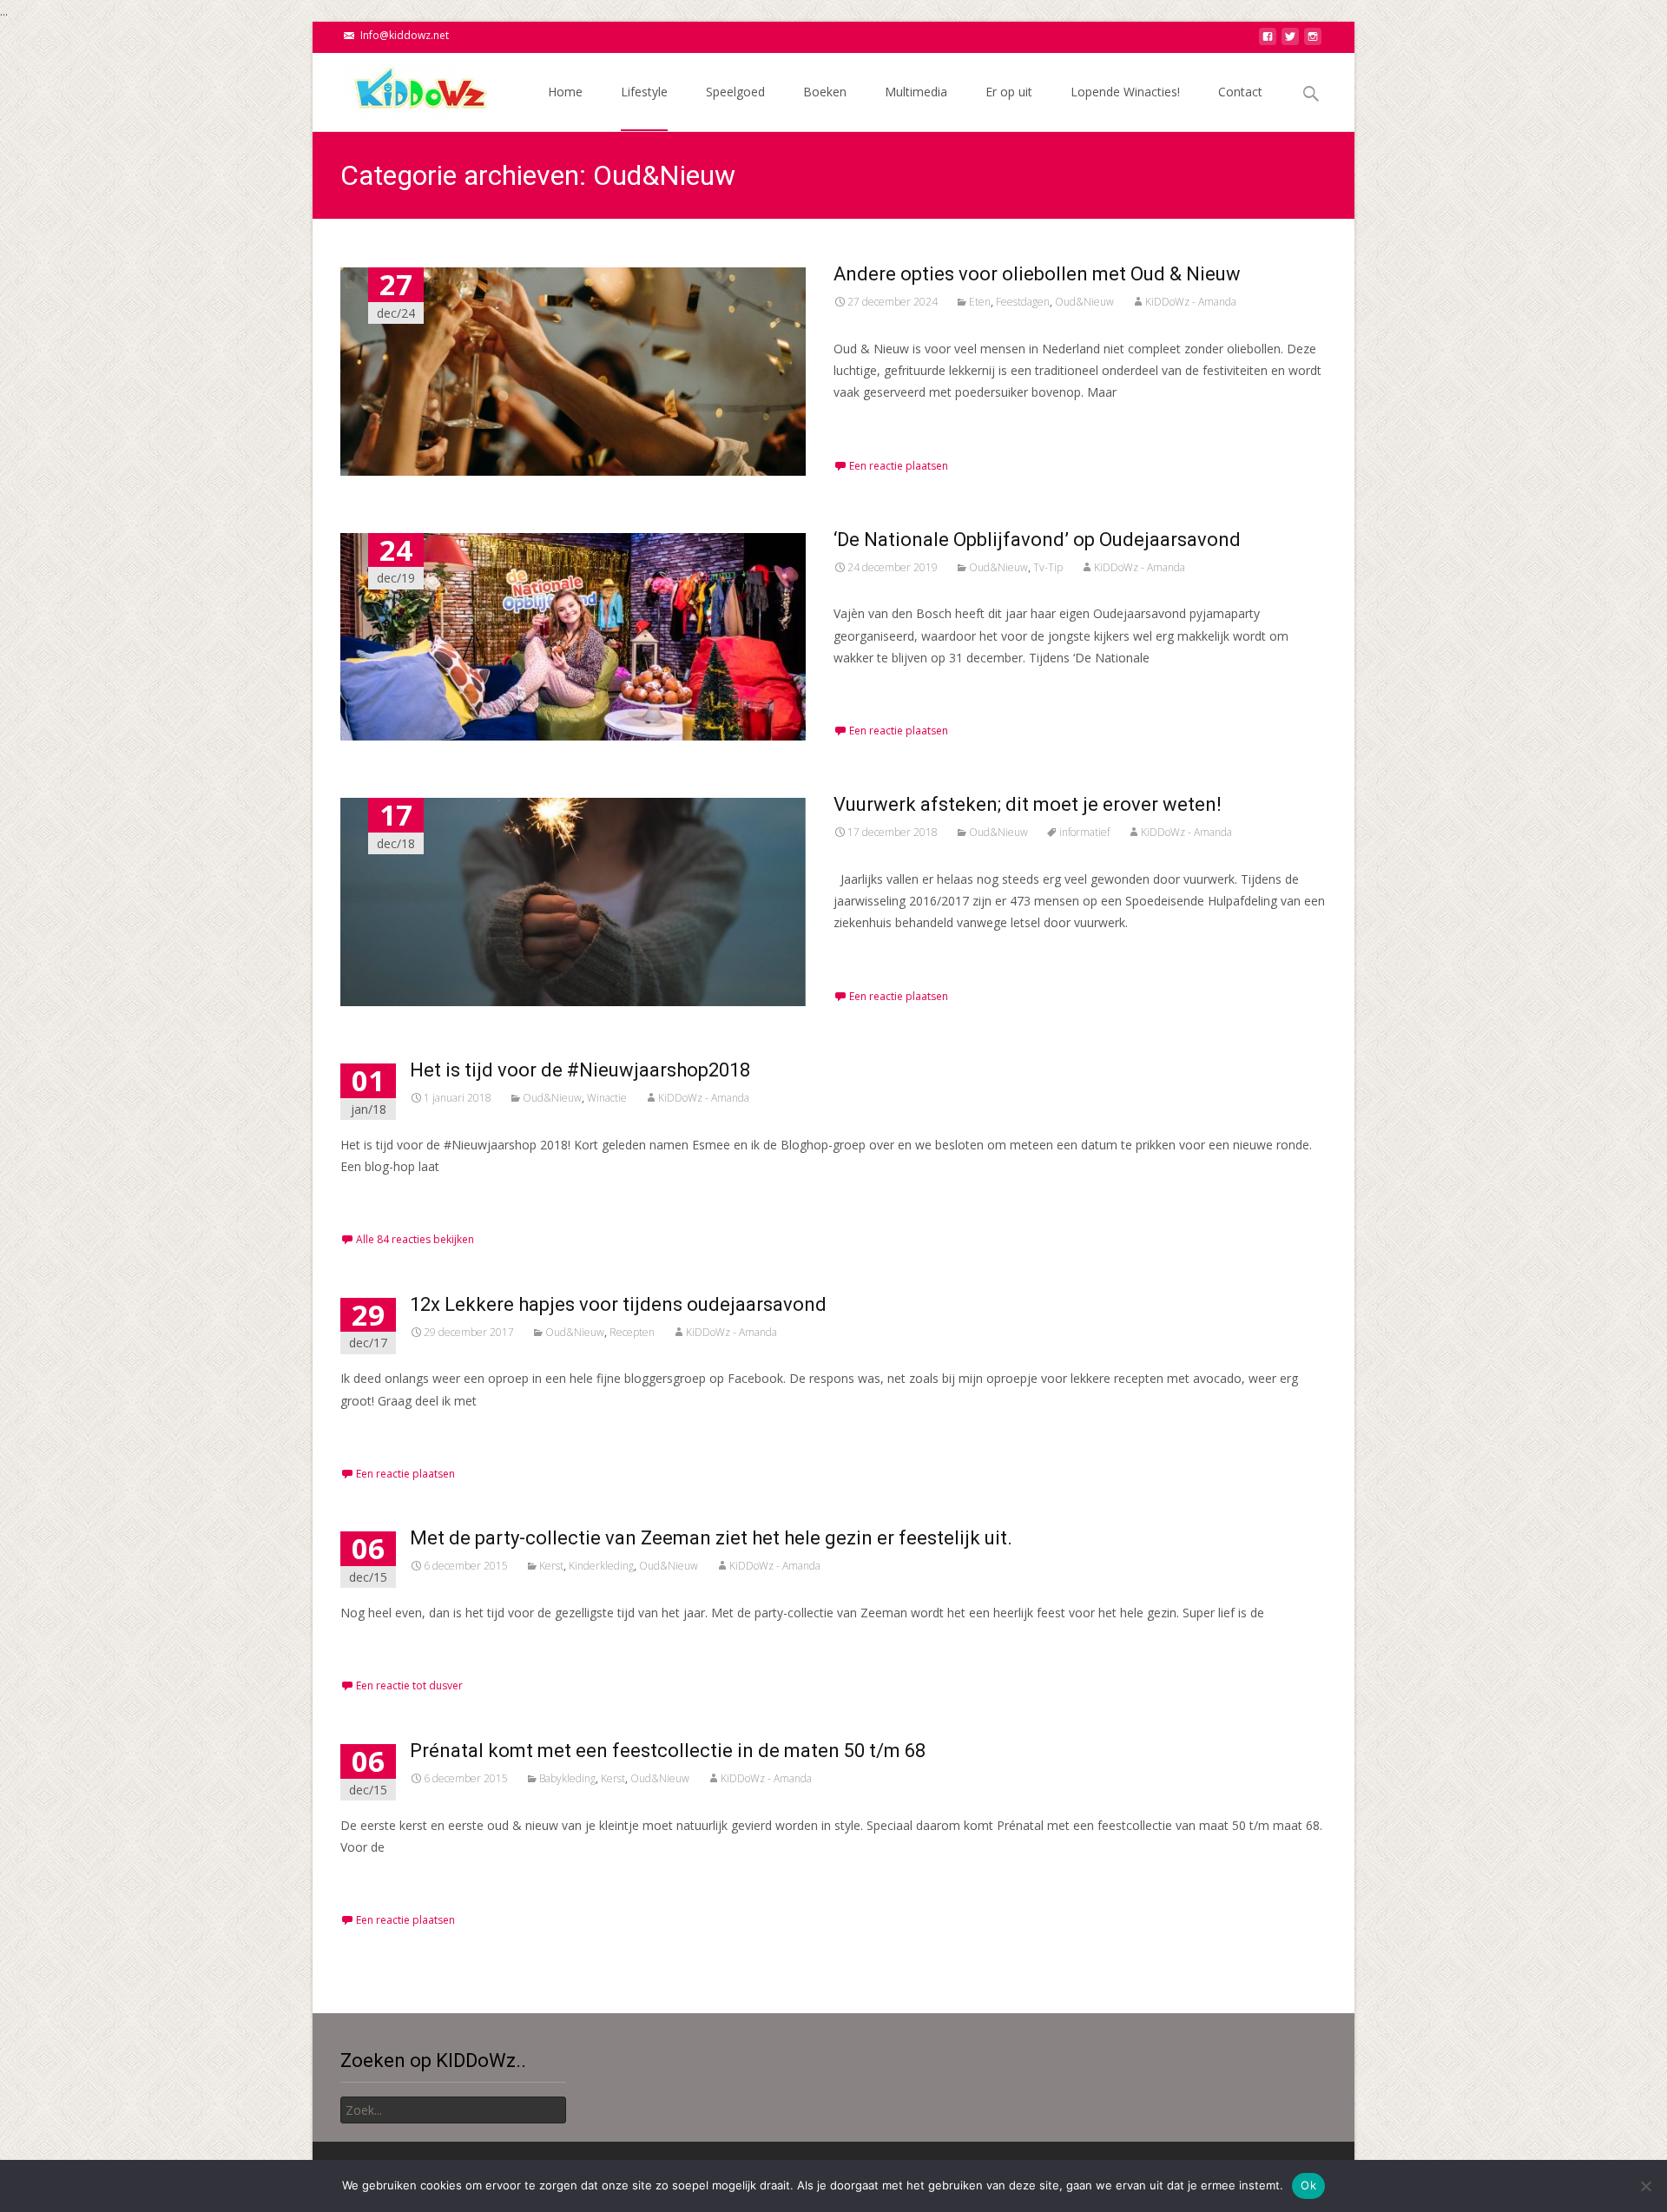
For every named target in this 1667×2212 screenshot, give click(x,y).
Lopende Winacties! (1125, 92)
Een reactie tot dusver (409, 1685)
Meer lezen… (873, 424)
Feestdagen (1023, 302)
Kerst (551, 1566)
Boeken (825, 92)
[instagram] (1313, 41)
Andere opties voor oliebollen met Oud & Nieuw (1037, 274)
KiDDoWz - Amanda (1191, 302)
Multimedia (916, 92)
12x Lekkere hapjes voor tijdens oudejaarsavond (618, 1304)
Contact (1240, 92)
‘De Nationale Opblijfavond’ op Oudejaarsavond (1037, 540)
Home (565, 92)
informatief (1084, 832)
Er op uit (1009, 92)
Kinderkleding (601, 1566)
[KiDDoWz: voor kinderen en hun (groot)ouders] (403, 88)
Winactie (607, 1098)
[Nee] (1645, 2186)
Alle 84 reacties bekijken (415, 1239)
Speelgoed (735, 92)
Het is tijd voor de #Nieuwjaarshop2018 (580, 1070)
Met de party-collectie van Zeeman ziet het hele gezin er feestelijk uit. (711, 1538)
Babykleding (567, 1778)
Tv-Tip (1048, 567)
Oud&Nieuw (1084, 302)
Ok (1308, 2185)
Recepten (632, 1332)
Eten (980, 302)
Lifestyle (644, 92)
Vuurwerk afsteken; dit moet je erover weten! (1028, 804)
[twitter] (1290, 41)
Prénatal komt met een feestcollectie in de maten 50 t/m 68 (668, 1751)
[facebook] (1268, 41)
